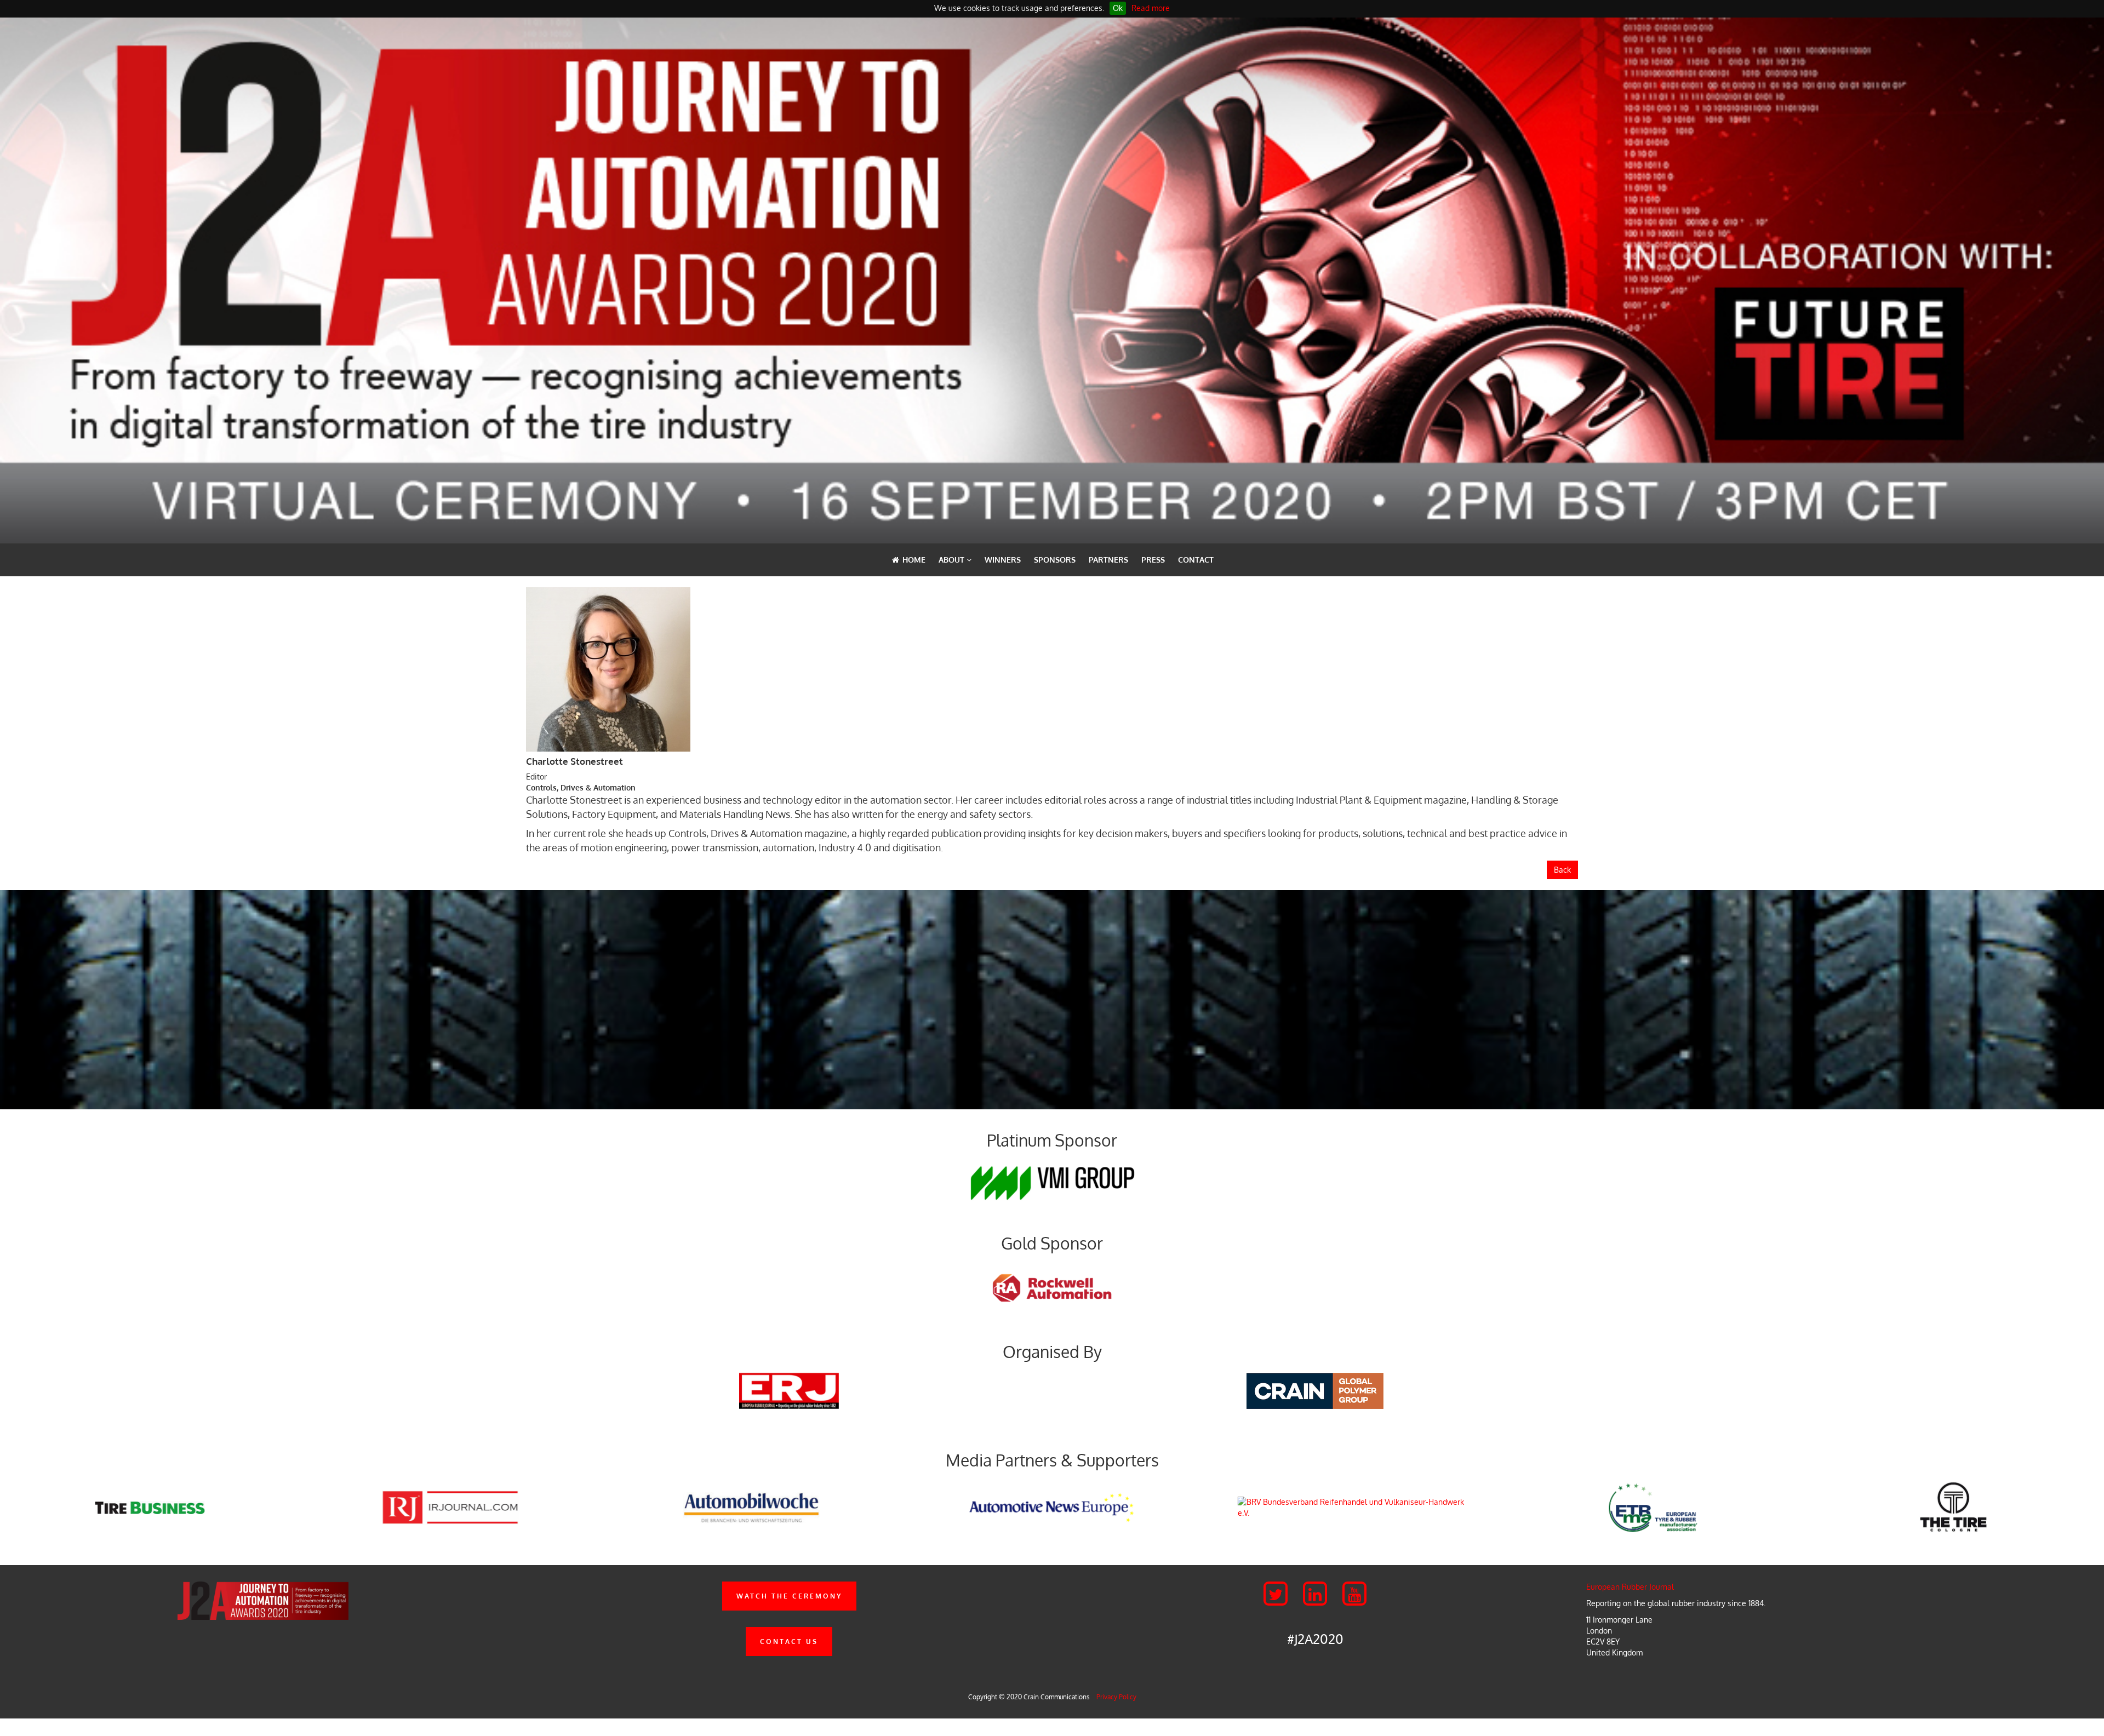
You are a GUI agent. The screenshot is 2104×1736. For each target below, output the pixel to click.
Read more (1151, 8)
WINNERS (1003, 560)
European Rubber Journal (1630, 1587)
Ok (1118, 8)
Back (1562, 870)
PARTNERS (1108, 560)
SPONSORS (1055, 560)
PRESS (1153, 560)
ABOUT (953, 560)
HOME (913, 560)
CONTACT (1196, 560)
